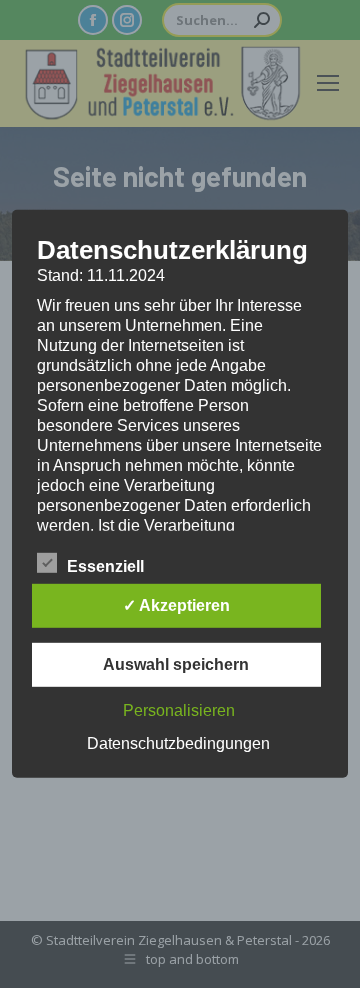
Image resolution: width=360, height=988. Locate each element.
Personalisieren (179, 710)
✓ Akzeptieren (176, 605)
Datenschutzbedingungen (178, 743)
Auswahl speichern (176, 664)
